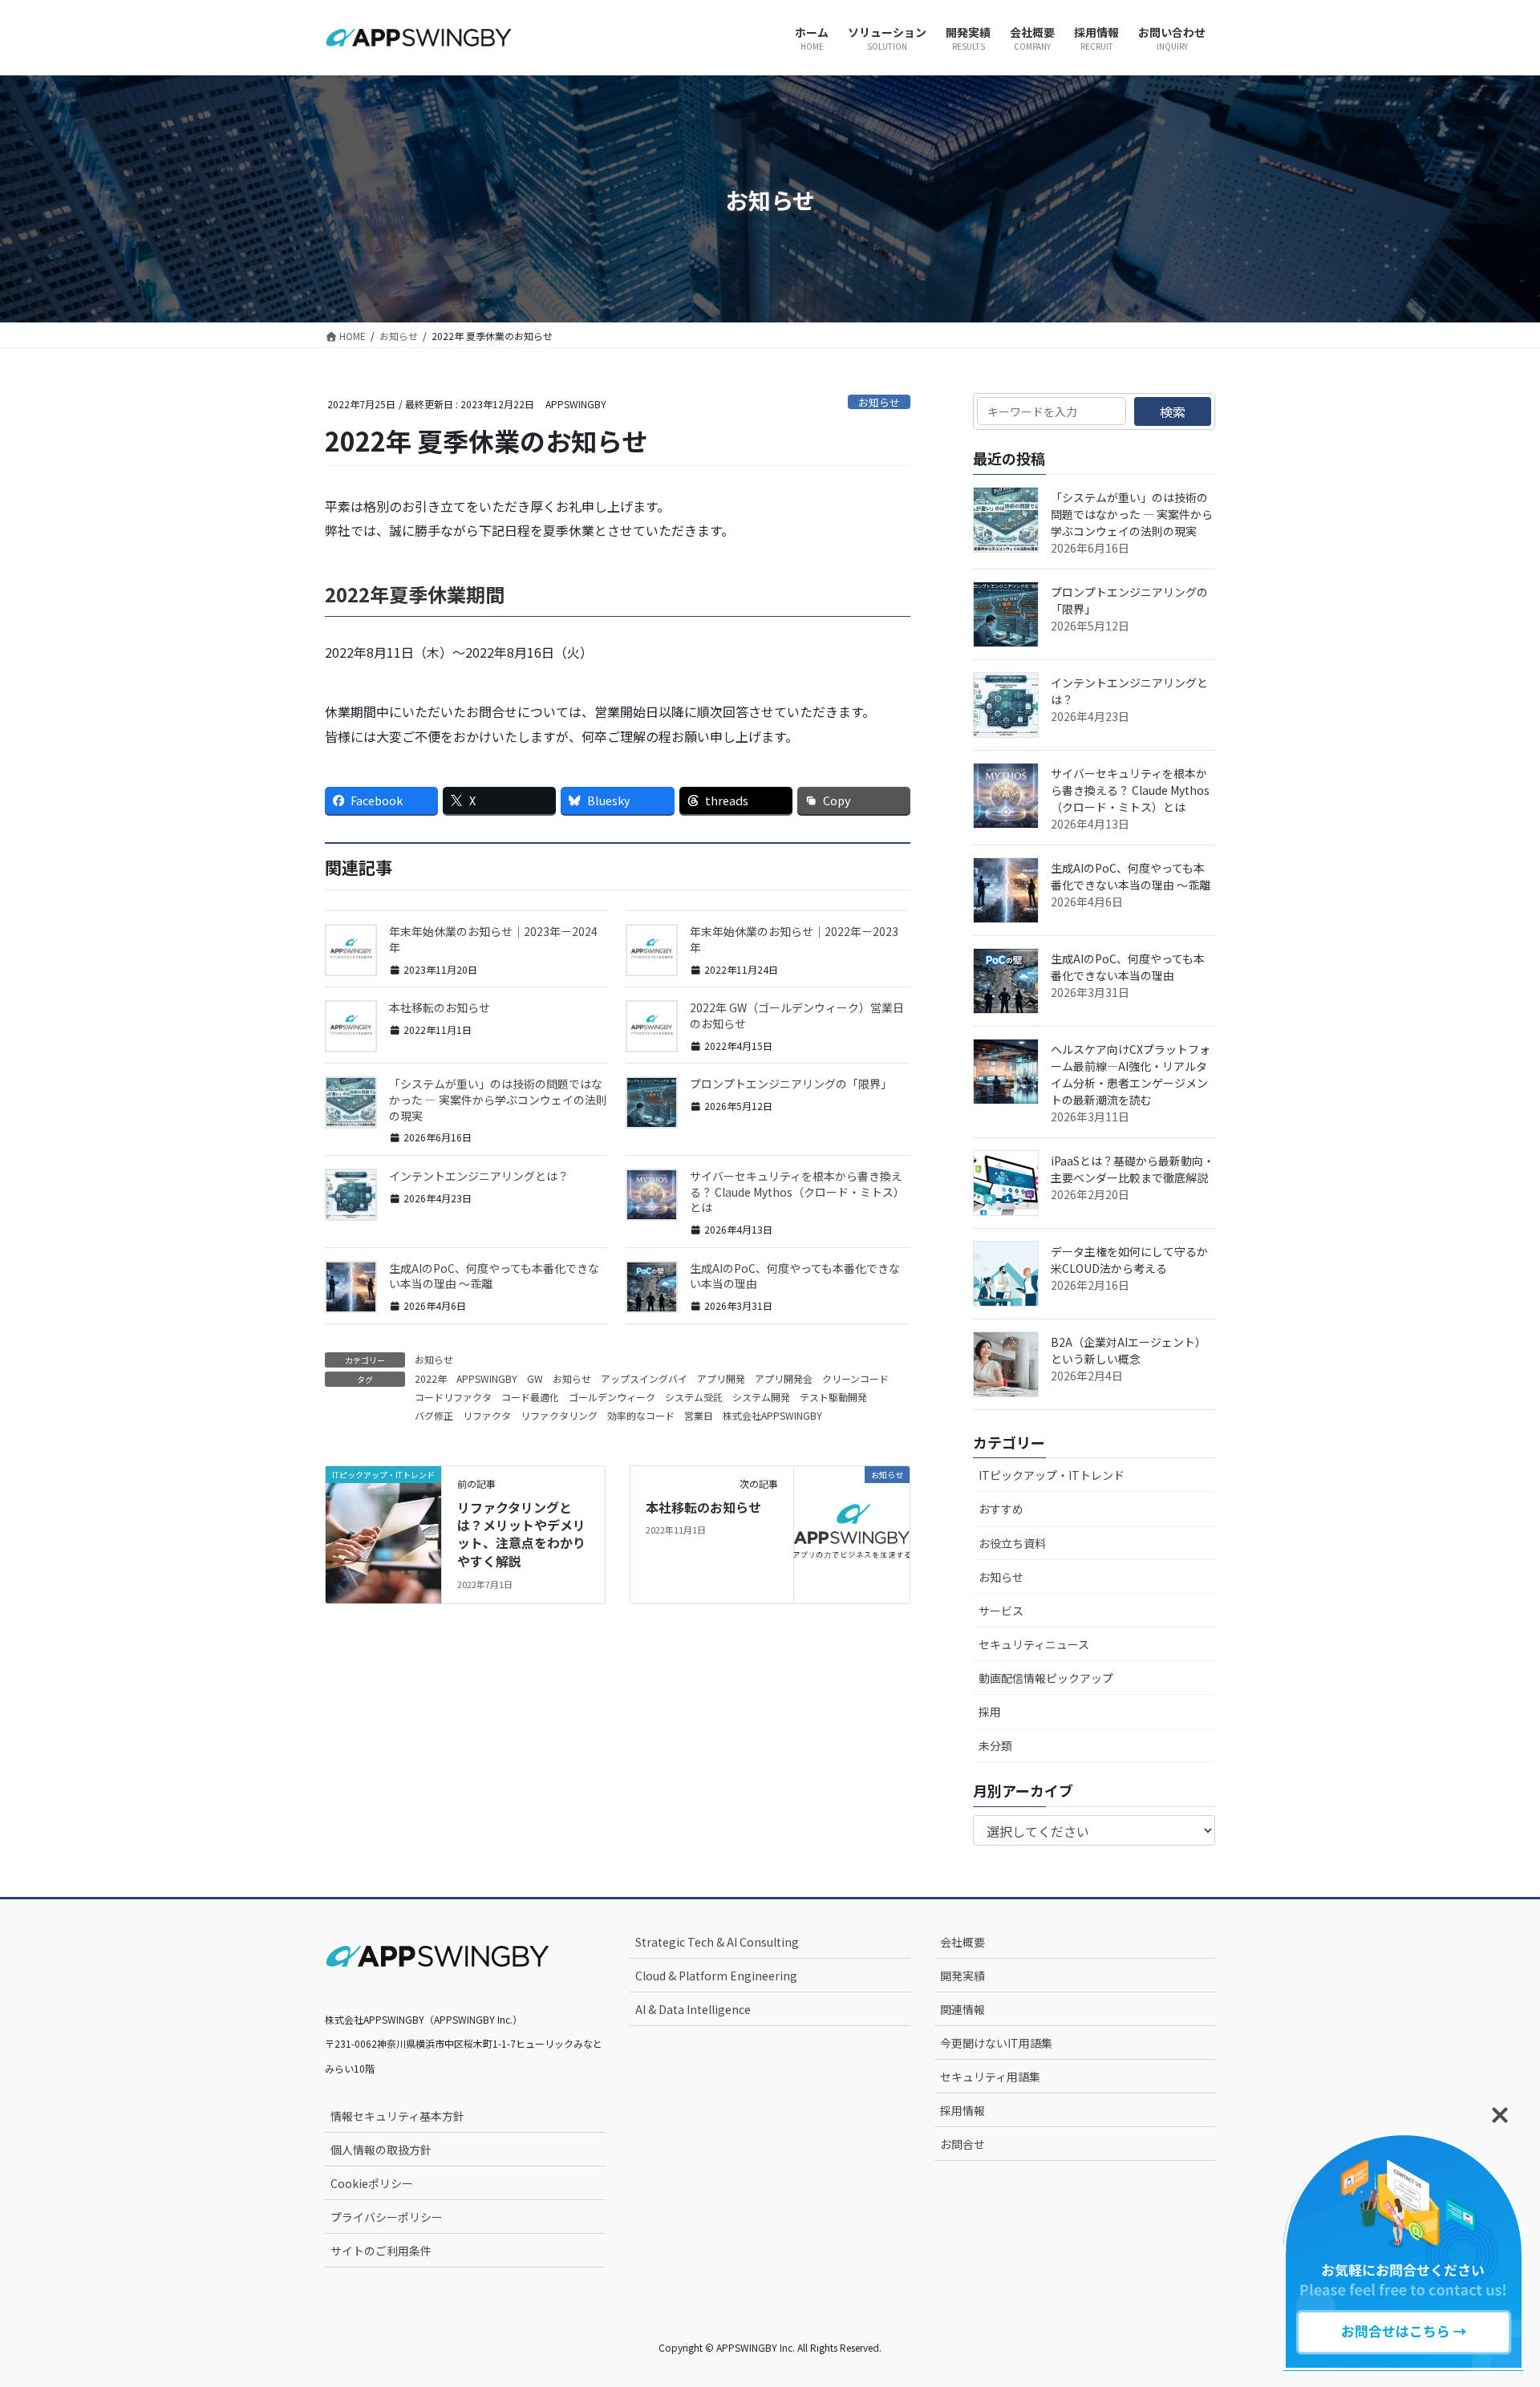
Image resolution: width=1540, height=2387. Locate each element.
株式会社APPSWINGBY (772, 1415)
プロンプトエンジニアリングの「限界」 (791, 1084)
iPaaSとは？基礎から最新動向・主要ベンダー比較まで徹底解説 (1133, 1169)
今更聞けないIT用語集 (996, 2043)
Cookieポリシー (372, 2183)
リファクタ (487, 1415)
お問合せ (962, 2144)
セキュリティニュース (1034, 1644)
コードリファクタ (453, 1397)
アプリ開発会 (784, 1378)
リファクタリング (559, 1415)
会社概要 (962, 1942)
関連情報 (962, 2009)
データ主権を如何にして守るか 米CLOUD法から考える (1135, 1260)
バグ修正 (434, 1415)
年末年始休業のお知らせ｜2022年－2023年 (794, 939)
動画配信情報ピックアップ (1046, 1678)
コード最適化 (530, 1397)
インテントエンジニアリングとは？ (479, 1176)
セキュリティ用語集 (990, 2077)
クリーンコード (855, 1378)
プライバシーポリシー (387, 2217)
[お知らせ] (852, 1502)
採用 (990, 1712)
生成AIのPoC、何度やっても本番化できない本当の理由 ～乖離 (494, 1276)
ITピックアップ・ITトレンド (1052, 1475)
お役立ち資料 (1012, 1543)
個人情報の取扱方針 (381, 2150)
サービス (1001, 1611)
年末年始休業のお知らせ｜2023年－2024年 (493, 939)
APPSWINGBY (487, 1378)
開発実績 (962, 1976)
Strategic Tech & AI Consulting (717, 1942)
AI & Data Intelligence (693, 2009)
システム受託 (694, 1397)
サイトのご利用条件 (381, 2251)
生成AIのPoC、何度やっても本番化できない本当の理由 (795, 1276)
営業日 (699, 1415)
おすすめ (1001, 1509)
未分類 (995, 1745)
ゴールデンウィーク (612, 1397)
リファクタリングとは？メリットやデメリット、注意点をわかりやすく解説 (521, 1534)
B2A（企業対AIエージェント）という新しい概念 (1129, 1350)
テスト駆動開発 (833, 1397)
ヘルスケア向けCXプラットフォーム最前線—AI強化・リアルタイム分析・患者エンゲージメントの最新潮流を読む (1131, 1074)
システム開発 (761, 1397)
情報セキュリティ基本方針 (397, 2116)
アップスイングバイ (644, 1378)
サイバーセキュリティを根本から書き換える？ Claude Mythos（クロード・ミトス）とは (797, 1191)
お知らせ (879, 402)
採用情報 (962, 2110)
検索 (1173, 411)
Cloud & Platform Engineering (716, 1976)
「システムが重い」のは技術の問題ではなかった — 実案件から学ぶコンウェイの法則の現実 (498, 1099)
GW (535, 1378)
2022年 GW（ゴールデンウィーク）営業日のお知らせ (797, 1015)
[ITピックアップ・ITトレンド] (383, 1502)
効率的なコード (641, 1415)
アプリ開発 (721, 1378)
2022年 (431, 1378)
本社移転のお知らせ (440, 1007)
